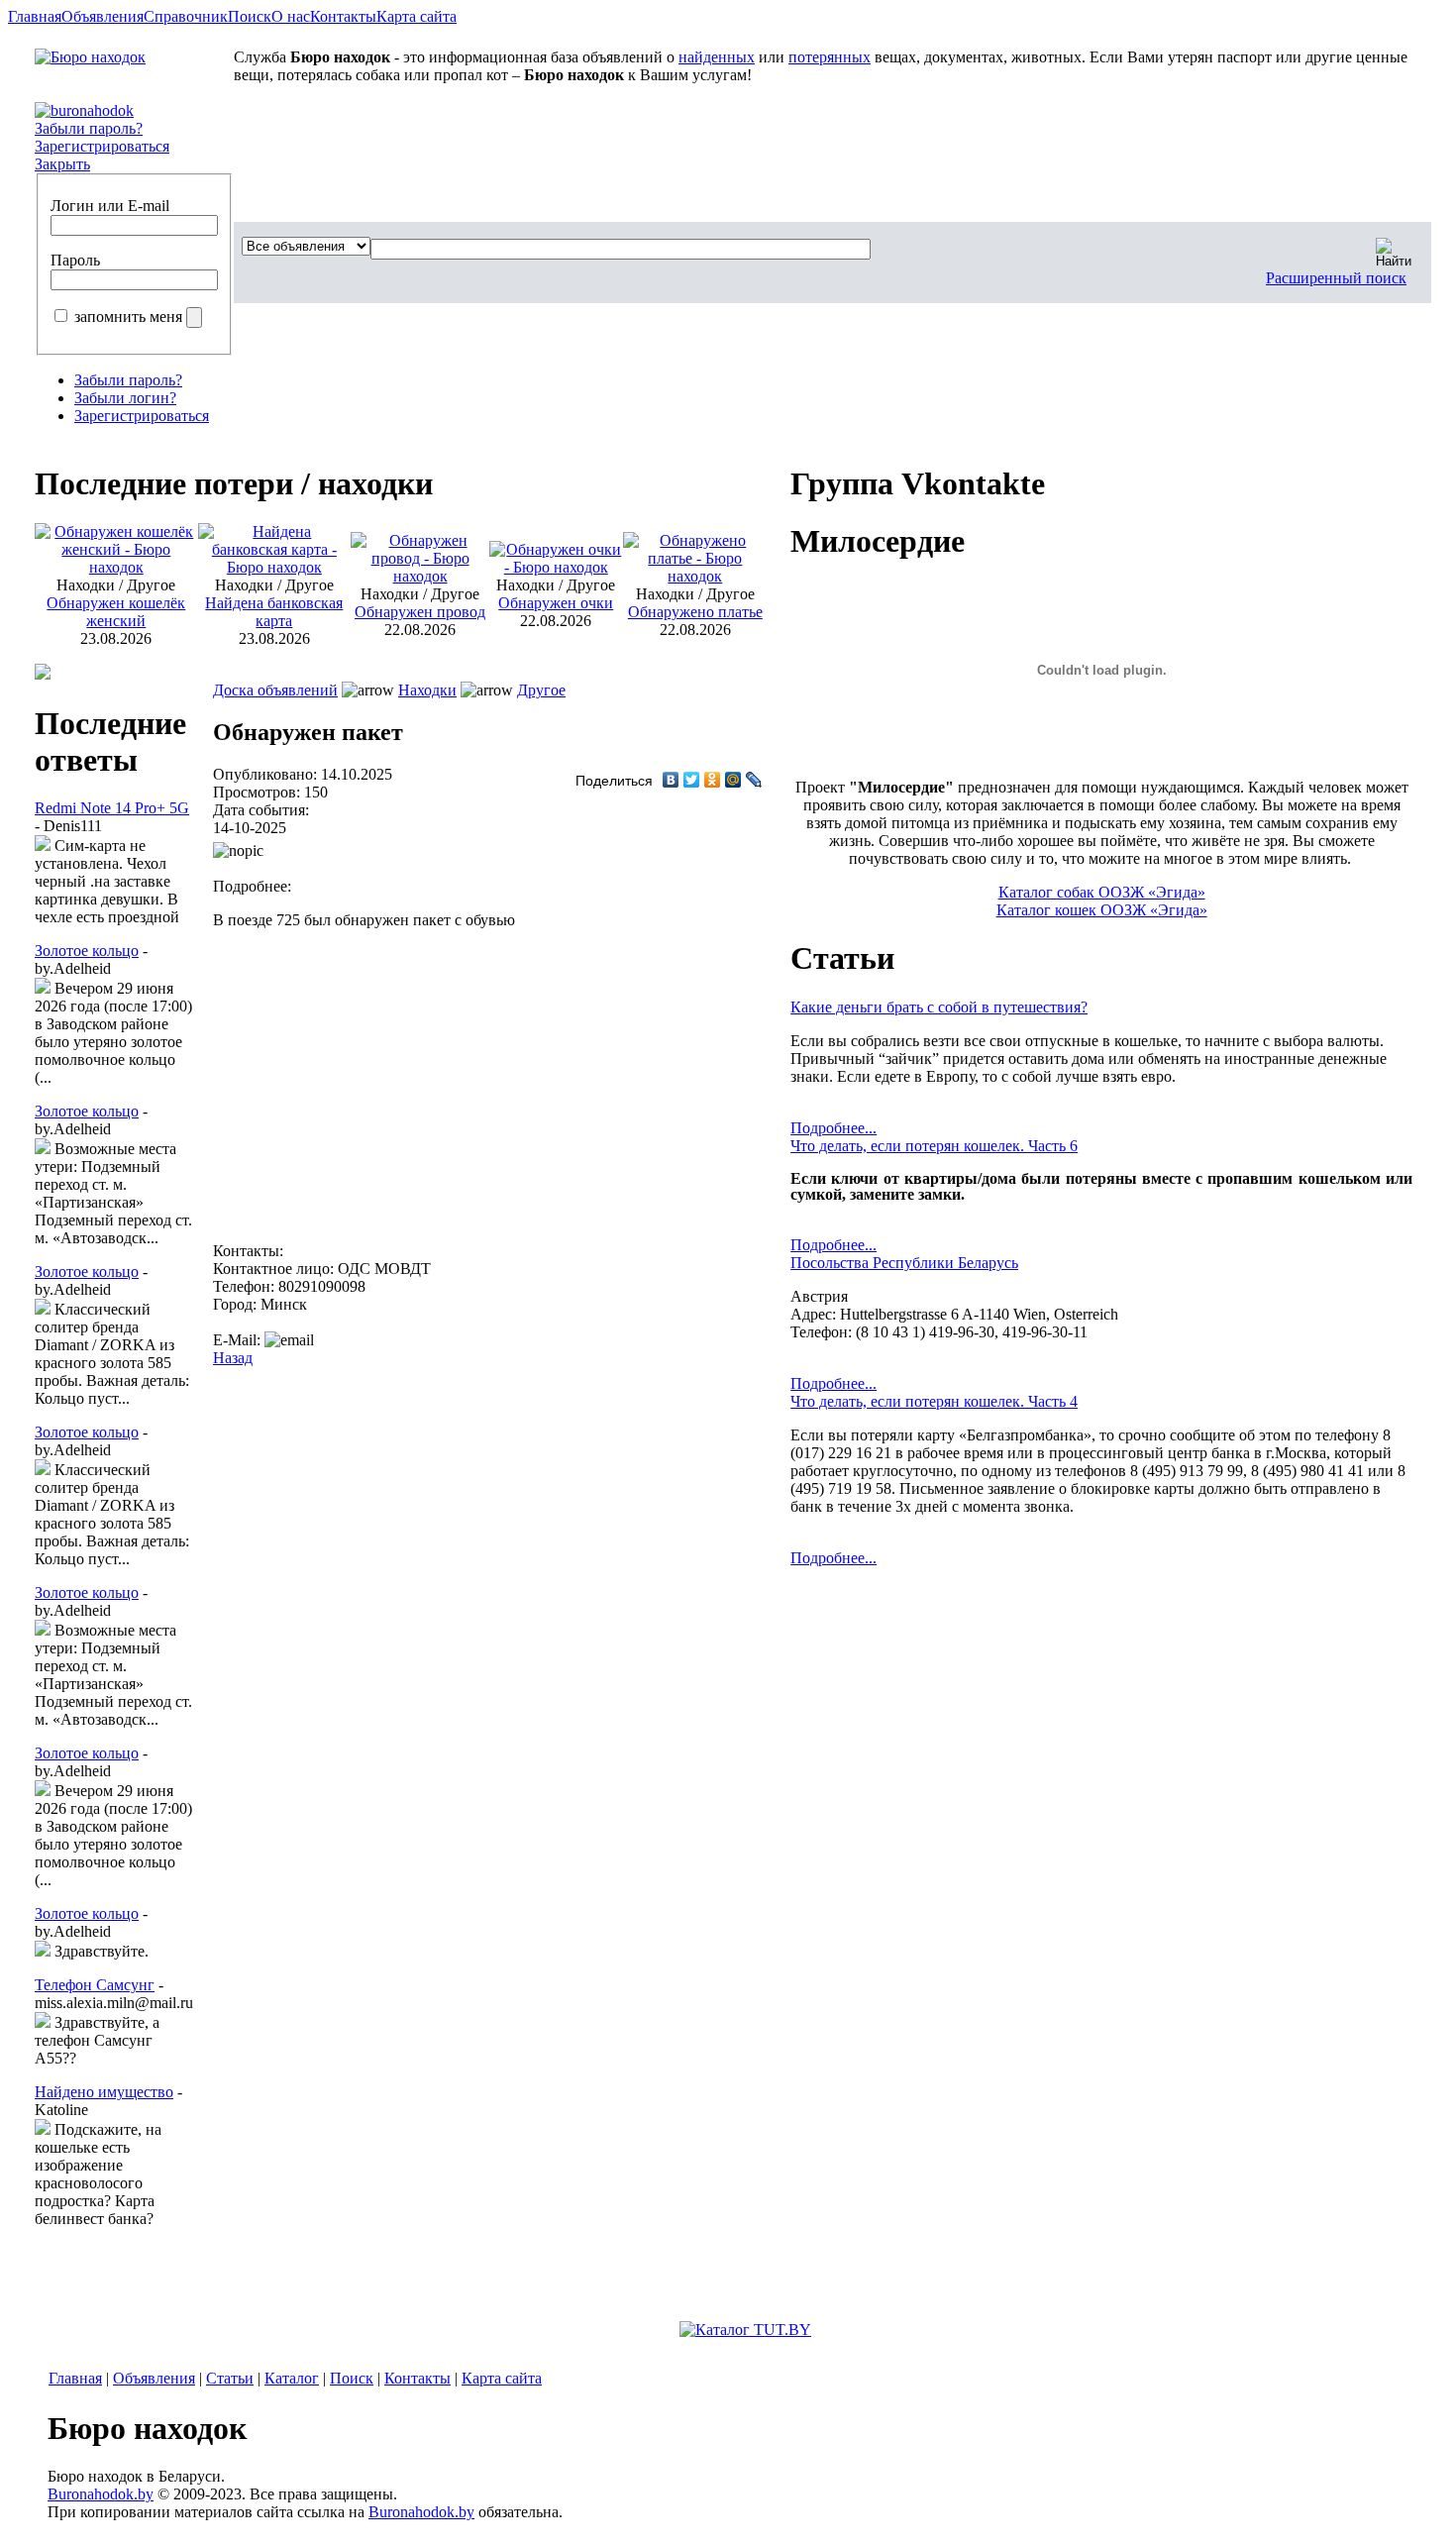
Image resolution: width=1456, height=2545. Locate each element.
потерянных (830, 57)
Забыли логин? (125, 398)
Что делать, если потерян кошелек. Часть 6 (934, 1146)
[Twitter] (692, 780)
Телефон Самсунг (95, 1985)
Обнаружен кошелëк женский (116, 612)
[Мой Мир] (733, 780)
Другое (541, 690)
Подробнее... (833, 1128)
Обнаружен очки (556, 603)
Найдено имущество (104, 2092)
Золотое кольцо (87, 951)
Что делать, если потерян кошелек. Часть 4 (934, 1401)
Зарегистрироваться (102, 146)
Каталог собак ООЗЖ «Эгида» (1102, 892)
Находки (427, 690)
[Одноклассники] (713, 780)
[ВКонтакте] (671, 780)
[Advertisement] (426, 1094)
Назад (233, 1358)
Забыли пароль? (89, 128)
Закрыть (62, 164)
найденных (717, 57)
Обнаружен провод (420, 612)
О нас (291, 16)
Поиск (250, 16)
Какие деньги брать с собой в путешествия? (939, 1007)
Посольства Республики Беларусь (904, 1263)
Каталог (292, 2378)
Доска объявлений (275, 690)
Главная (35, 16)
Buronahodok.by (101, 2494)
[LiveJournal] (754, 780)
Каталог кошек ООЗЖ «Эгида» (1102, 910)
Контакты (343, 16)
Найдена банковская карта (274, 612)
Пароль (75, 260)
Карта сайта (416, 16)
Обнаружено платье (695, 612)
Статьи (230, 2378)
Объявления (103, 16)
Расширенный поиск (1336, 278)
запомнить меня (128, 317)
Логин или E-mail (110, 206)
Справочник (186, 16)
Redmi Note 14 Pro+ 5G (112, 808)
